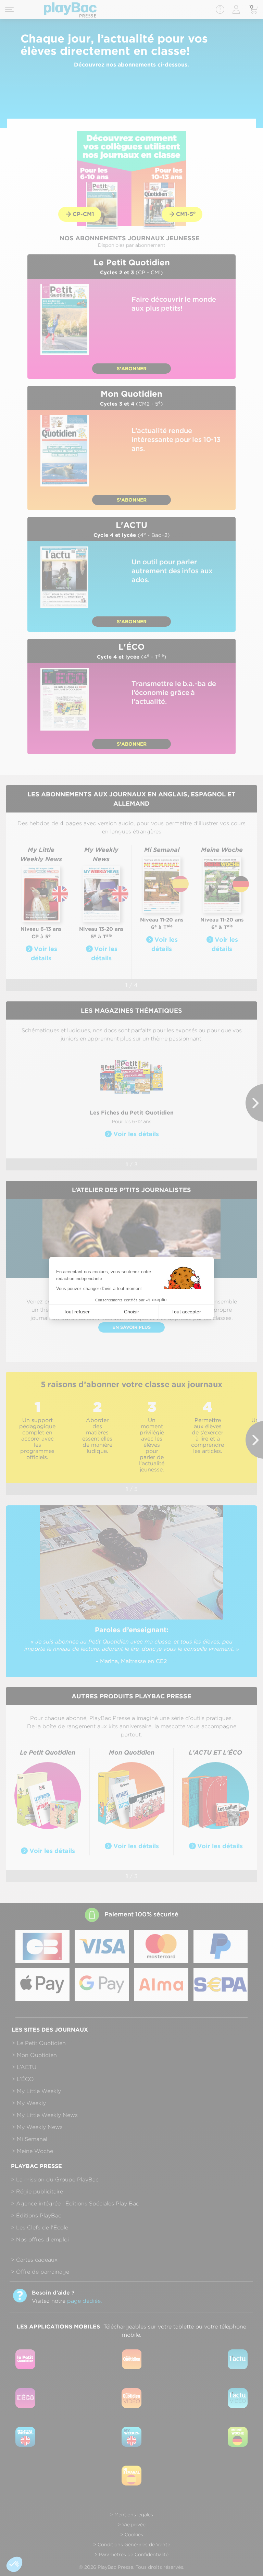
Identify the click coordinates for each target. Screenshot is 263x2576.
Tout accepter (186, 1312)
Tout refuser (77, 1312)
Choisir (131, 1312)
